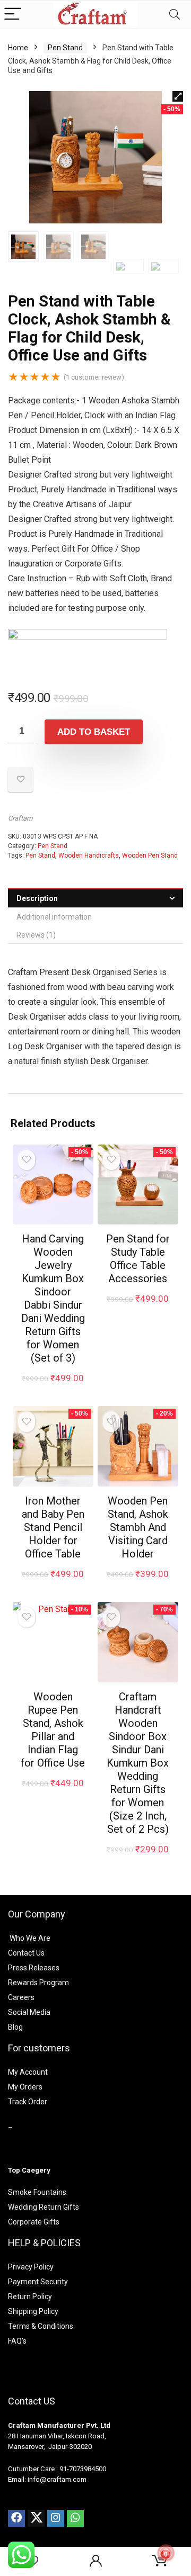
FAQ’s (17, 2341)
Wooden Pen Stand (150, 855)
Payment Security (38, 2282)
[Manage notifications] (166, 2553)
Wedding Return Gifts (44, 2207)
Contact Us (26, 1953)
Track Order (28, 2102)
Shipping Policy (33, 2311)
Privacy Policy (31, 2267)
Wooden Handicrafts (89, 855)
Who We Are (30, 1938)
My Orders (25, 2087)
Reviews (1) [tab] (36, 935)
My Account (28, 2072)
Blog (15, 2027)
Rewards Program (38, 1983)
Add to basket (94, 732)
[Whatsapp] (75, 2518)
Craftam (20, 818)
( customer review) (94, 377)
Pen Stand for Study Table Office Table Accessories (138, 1259)
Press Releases (34, 1968)
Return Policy (30, 2296)
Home (18, 48)
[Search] (175, 15)
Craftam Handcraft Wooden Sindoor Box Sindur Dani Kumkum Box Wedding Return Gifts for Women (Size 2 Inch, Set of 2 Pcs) (138, 1763)
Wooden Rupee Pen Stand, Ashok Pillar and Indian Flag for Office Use (53, 1730)
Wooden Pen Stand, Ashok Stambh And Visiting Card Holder (138, 1527)
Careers (21, 1997)
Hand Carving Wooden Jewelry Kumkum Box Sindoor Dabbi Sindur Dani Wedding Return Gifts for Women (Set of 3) (53, 1298)
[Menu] (13, 15)
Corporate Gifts (34, 2222)
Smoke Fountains (37, 2192)
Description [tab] (37, 898)
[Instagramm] (56, 2518)
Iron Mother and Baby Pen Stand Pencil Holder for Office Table (53, 1527)
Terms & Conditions (41, 2326)
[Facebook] (16, 2518)
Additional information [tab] (54, 917)
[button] (178, 96)
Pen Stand (65, 48)
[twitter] (36, 2518)
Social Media (29, 2012)
